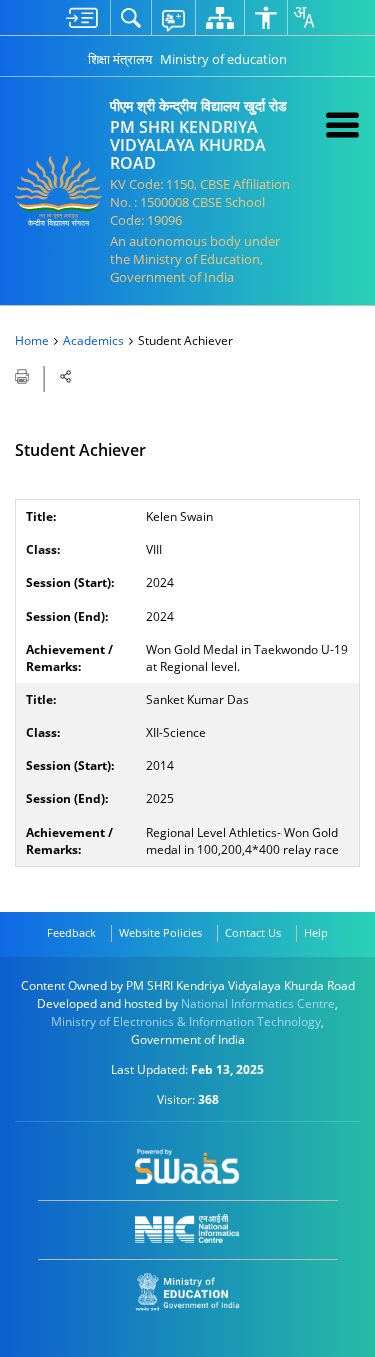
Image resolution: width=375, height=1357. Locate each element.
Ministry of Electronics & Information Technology (186, 1021)
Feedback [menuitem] (71, 932)
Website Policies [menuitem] (160, 932)
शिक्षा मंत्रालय (120, 59)
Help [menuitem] (316, 932)
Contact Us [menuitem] (253, 932)
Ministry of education (223, 59)
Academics (93, 340)
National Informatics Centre (258, 1003)
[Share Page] (66, 376)
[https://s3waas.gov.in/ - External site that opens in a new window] (187, 1167)
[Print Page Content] (23, 375)
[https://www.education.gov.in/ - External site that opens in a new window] (187, 1292)
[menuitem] (82, 17)
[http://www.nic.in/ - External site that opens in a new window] (187, 1228)
